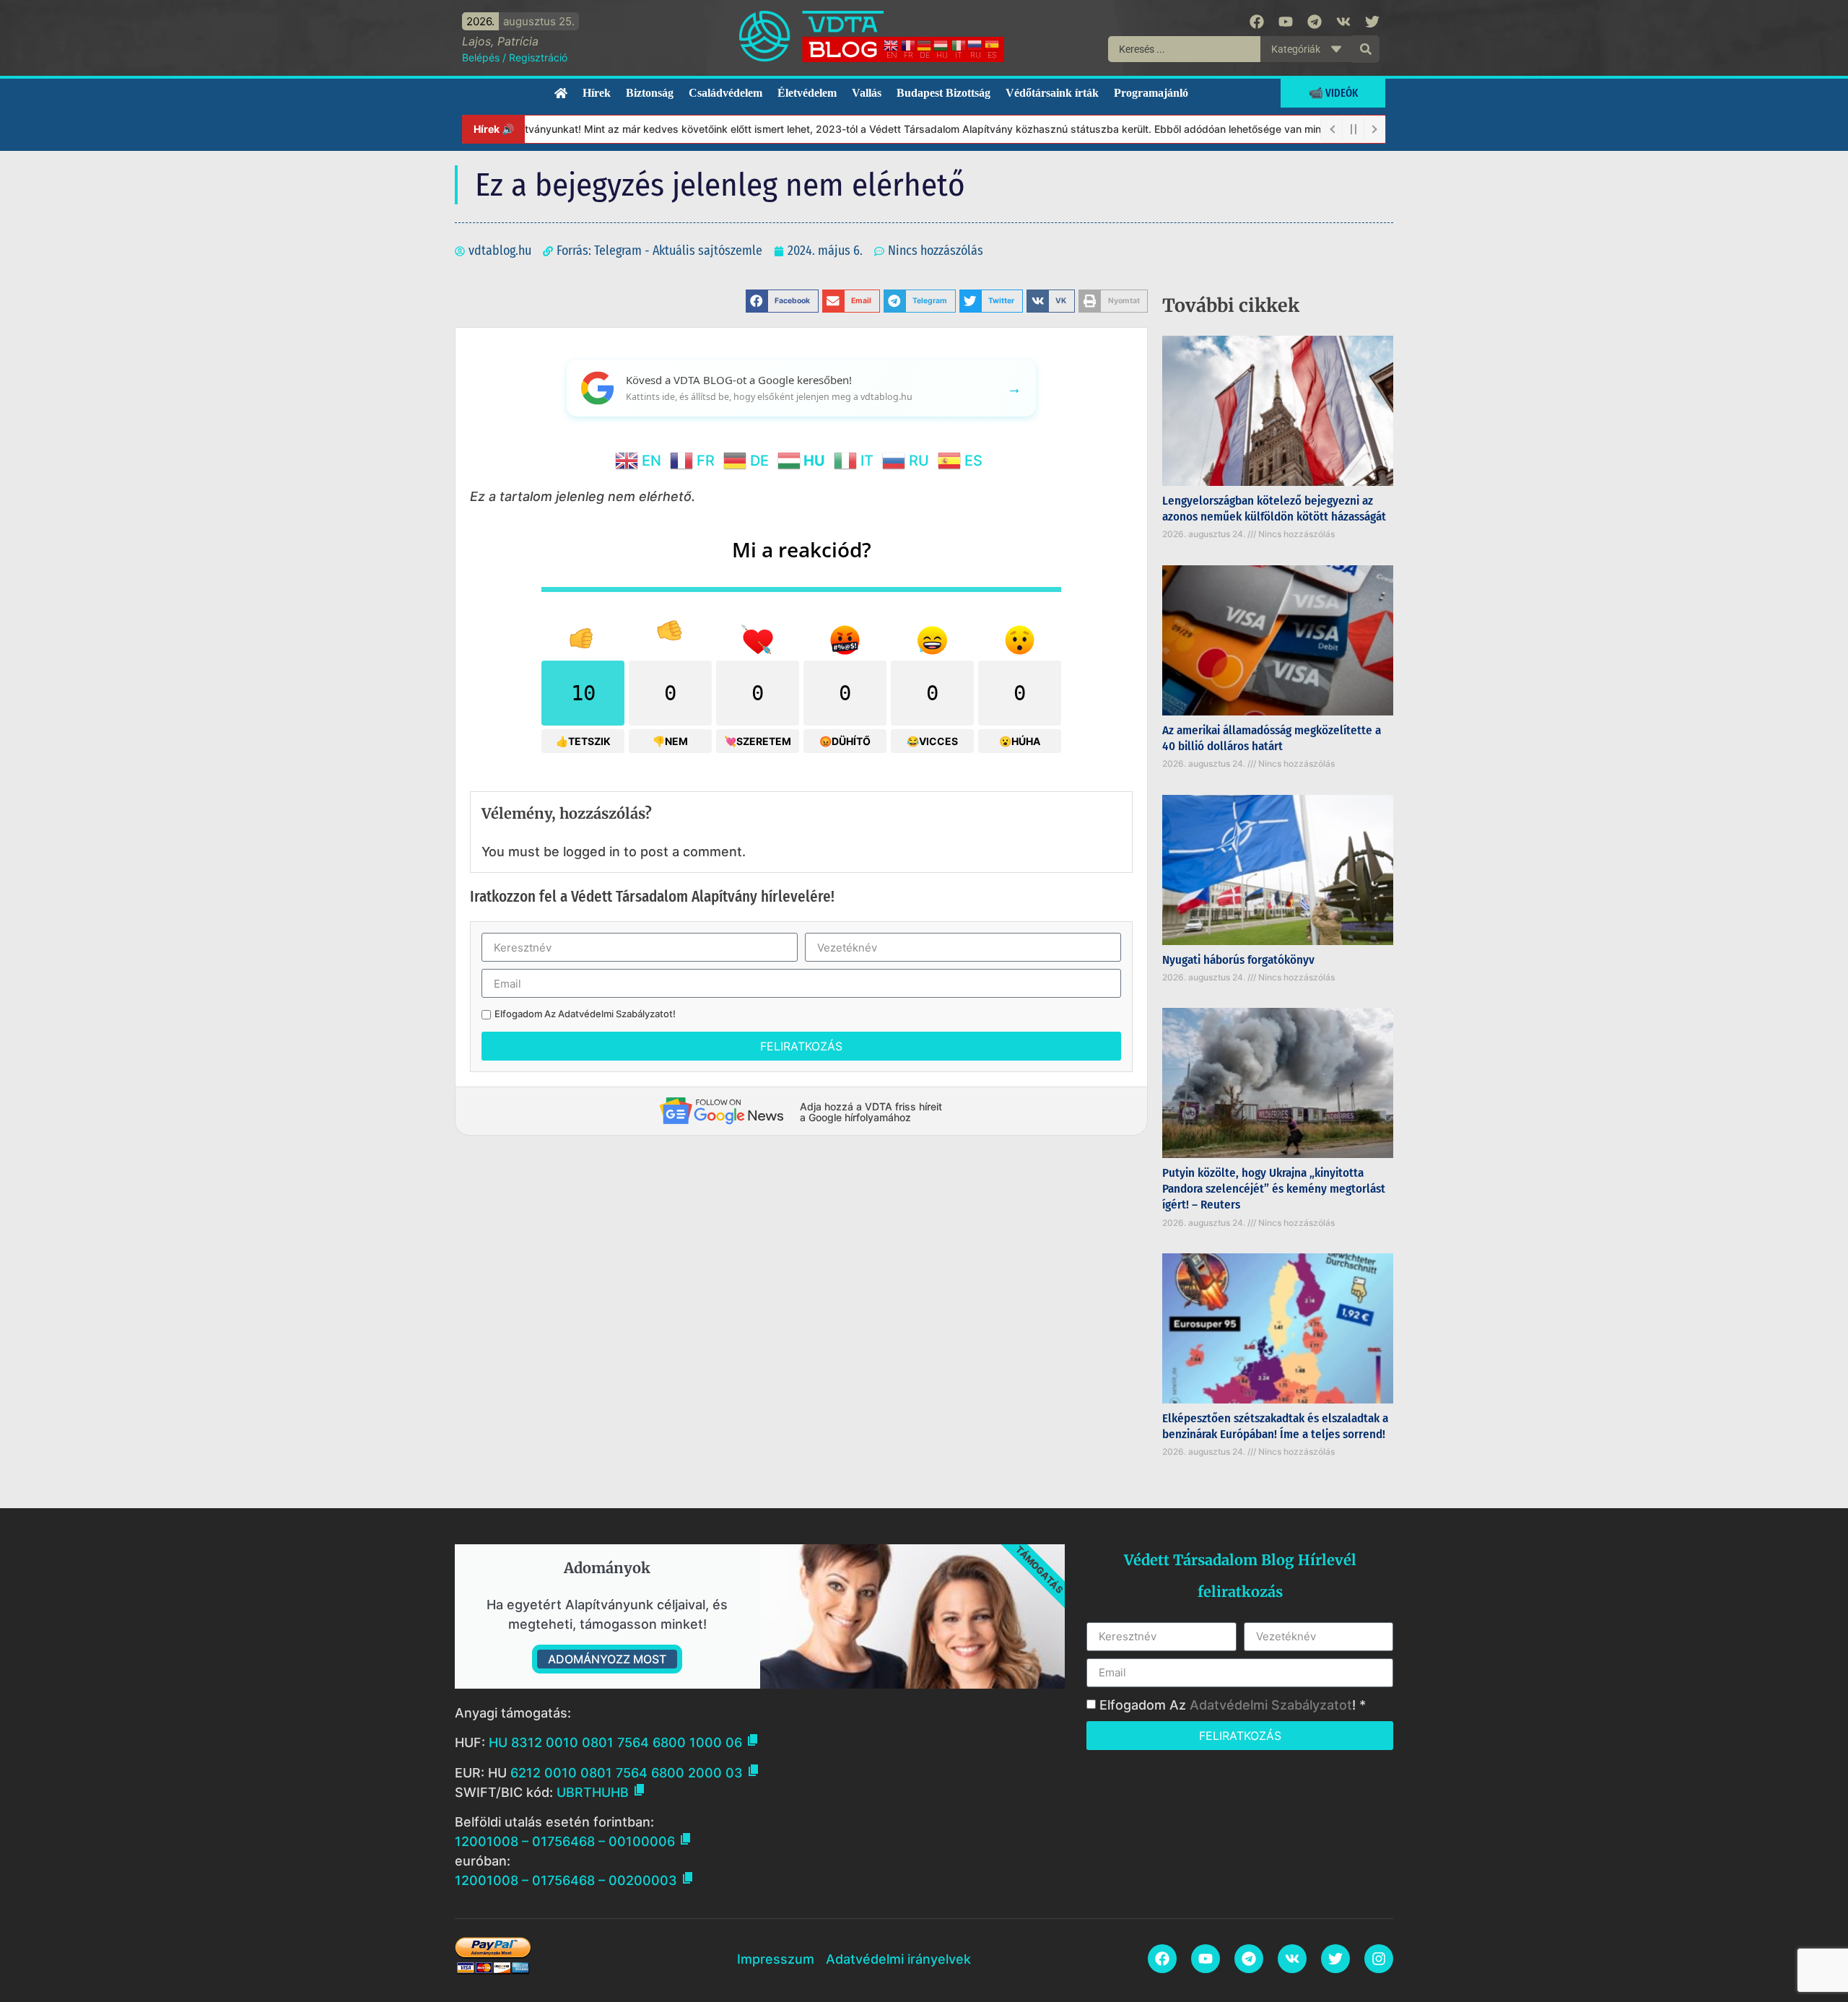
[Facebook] (1257, 22)
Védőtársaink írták (1052, 93)
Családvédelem (725, 93)
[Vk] (1343, 22)
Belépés (481, 57)
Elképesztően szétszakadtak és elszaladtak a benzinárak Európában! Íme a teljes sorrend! (1275, 1426)
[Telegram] (1315, 22)
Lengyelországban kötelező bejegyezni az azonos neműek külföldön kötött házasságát (1274, 509)
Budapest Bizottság (943, 93)
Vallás (867, 93)
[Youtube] (1286, 22)
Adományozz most (607, 1659)
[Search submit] (1366, 49)
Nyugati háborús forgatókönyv (1238, 960)
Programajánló (1151, 93)
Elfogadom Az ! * (1233, 1705)
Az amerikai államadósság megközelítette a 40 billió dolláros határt (1272, 738)
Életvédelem (807, 93)
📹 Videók (1333, 93)
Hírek (597, 93)
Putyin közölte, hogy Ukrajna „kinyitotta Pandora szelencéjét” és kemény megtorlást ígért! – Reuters (1274, 1189)
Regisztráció (538, 57)
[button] (782, 301)
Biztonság (650, 93)
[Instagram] (1379, 1959)
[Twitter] (1372, 22)
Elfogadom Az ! (585, 1014)
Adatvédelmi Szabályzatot (615, 1014)
